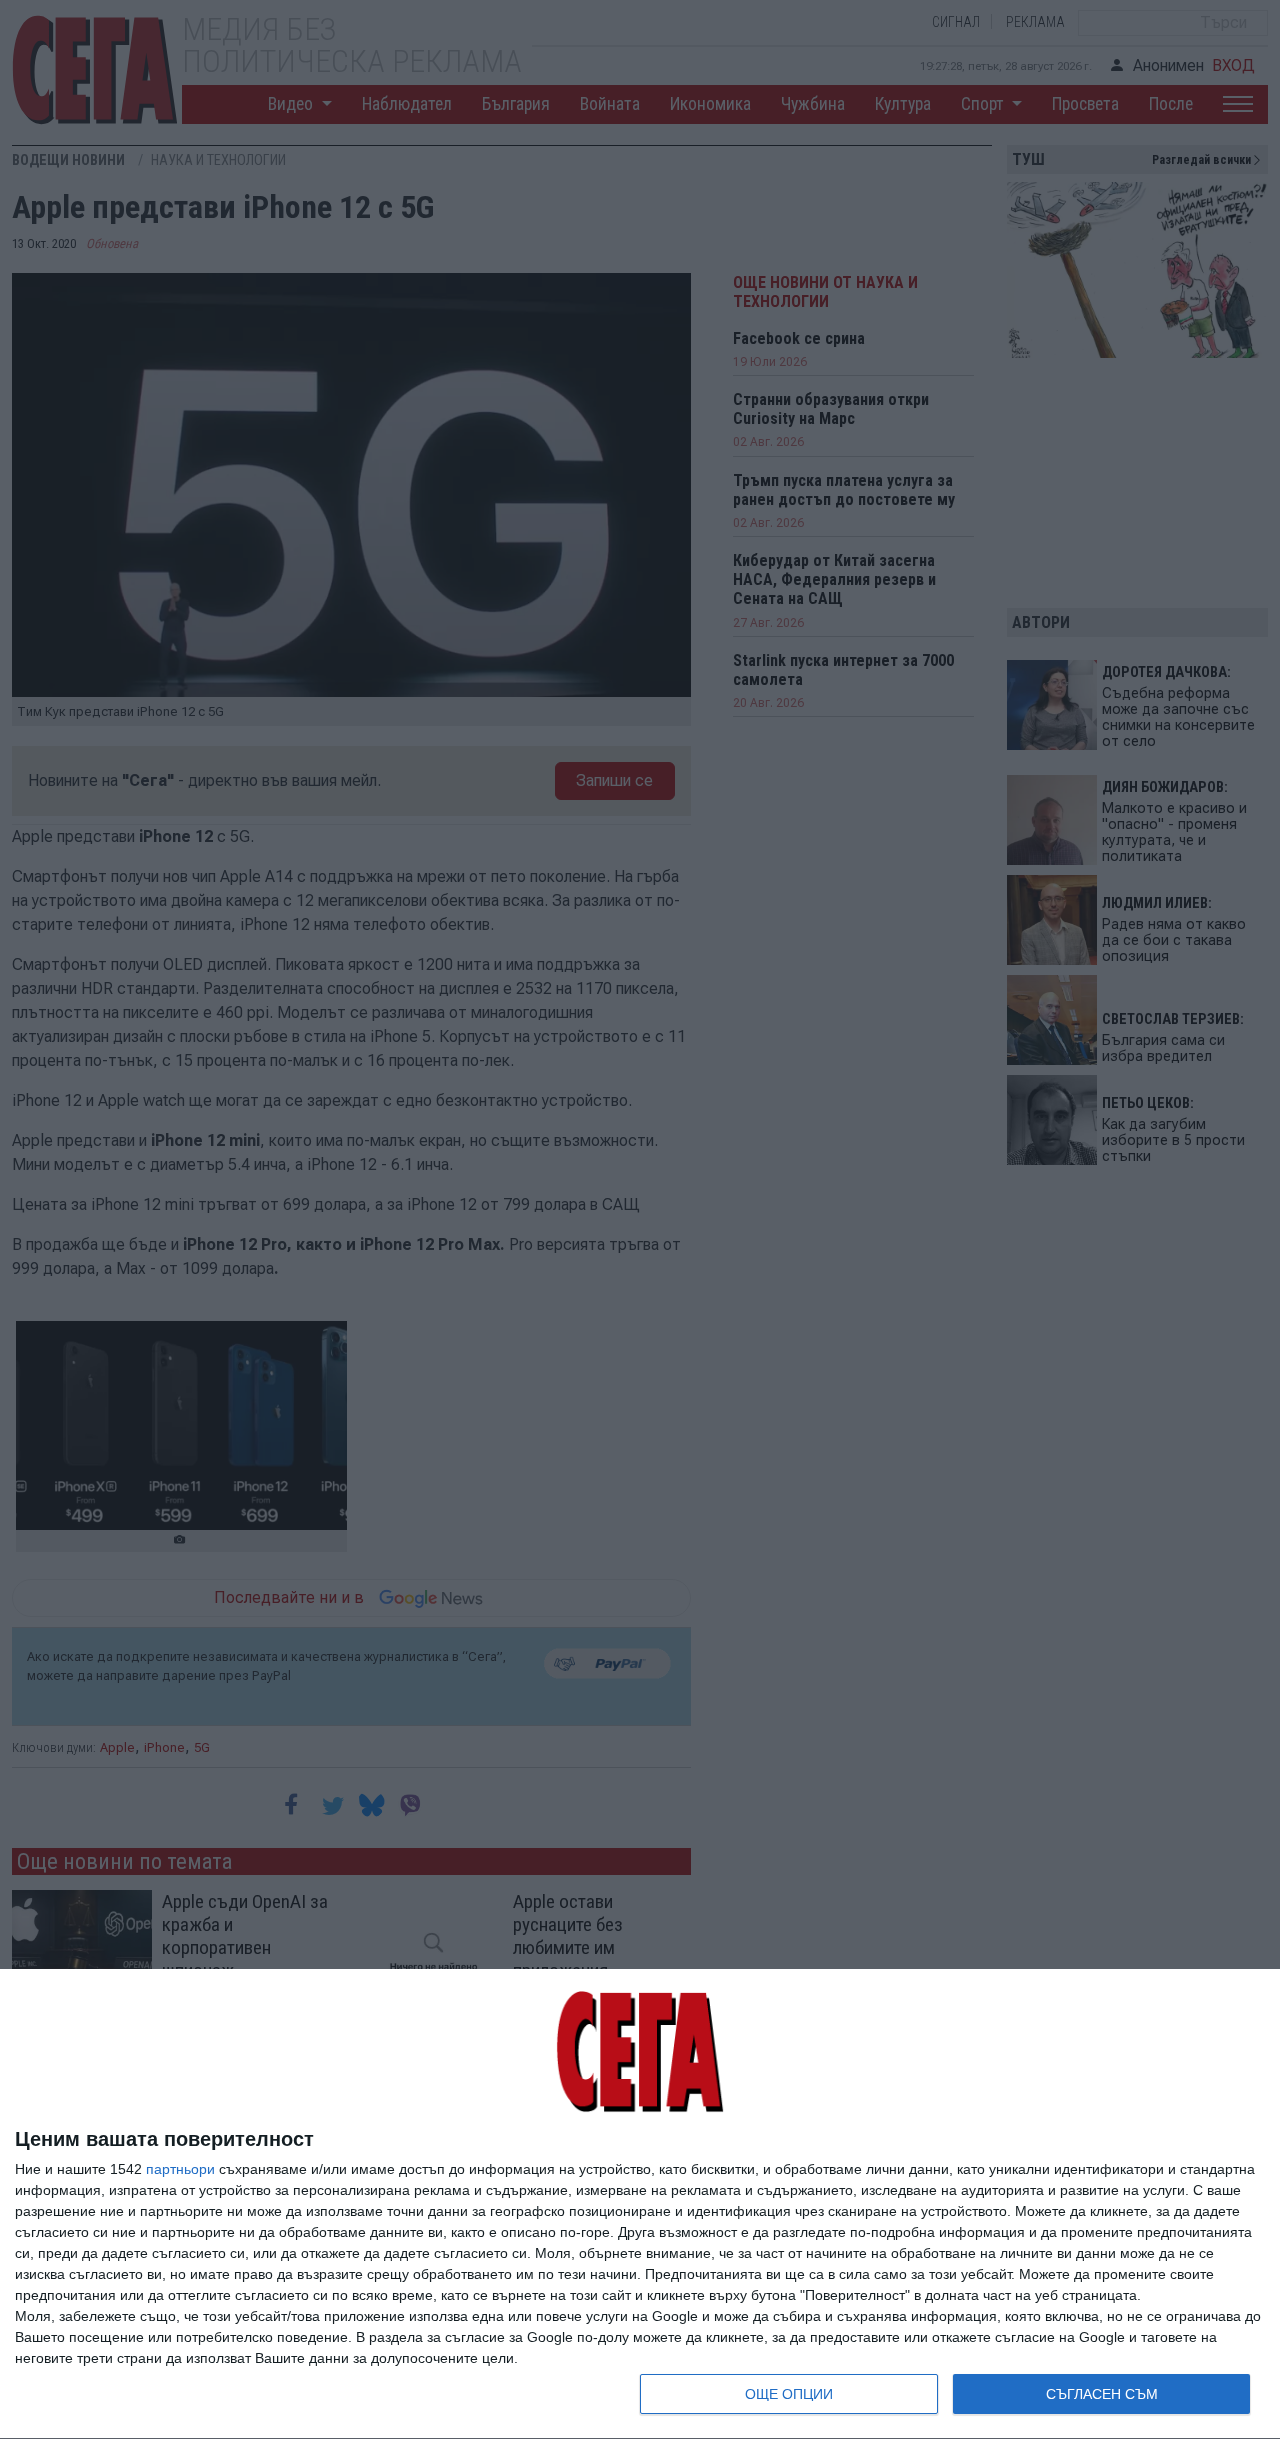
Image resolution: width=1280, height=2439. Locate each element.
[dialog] (640, 2204)
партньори (180, 2169)
